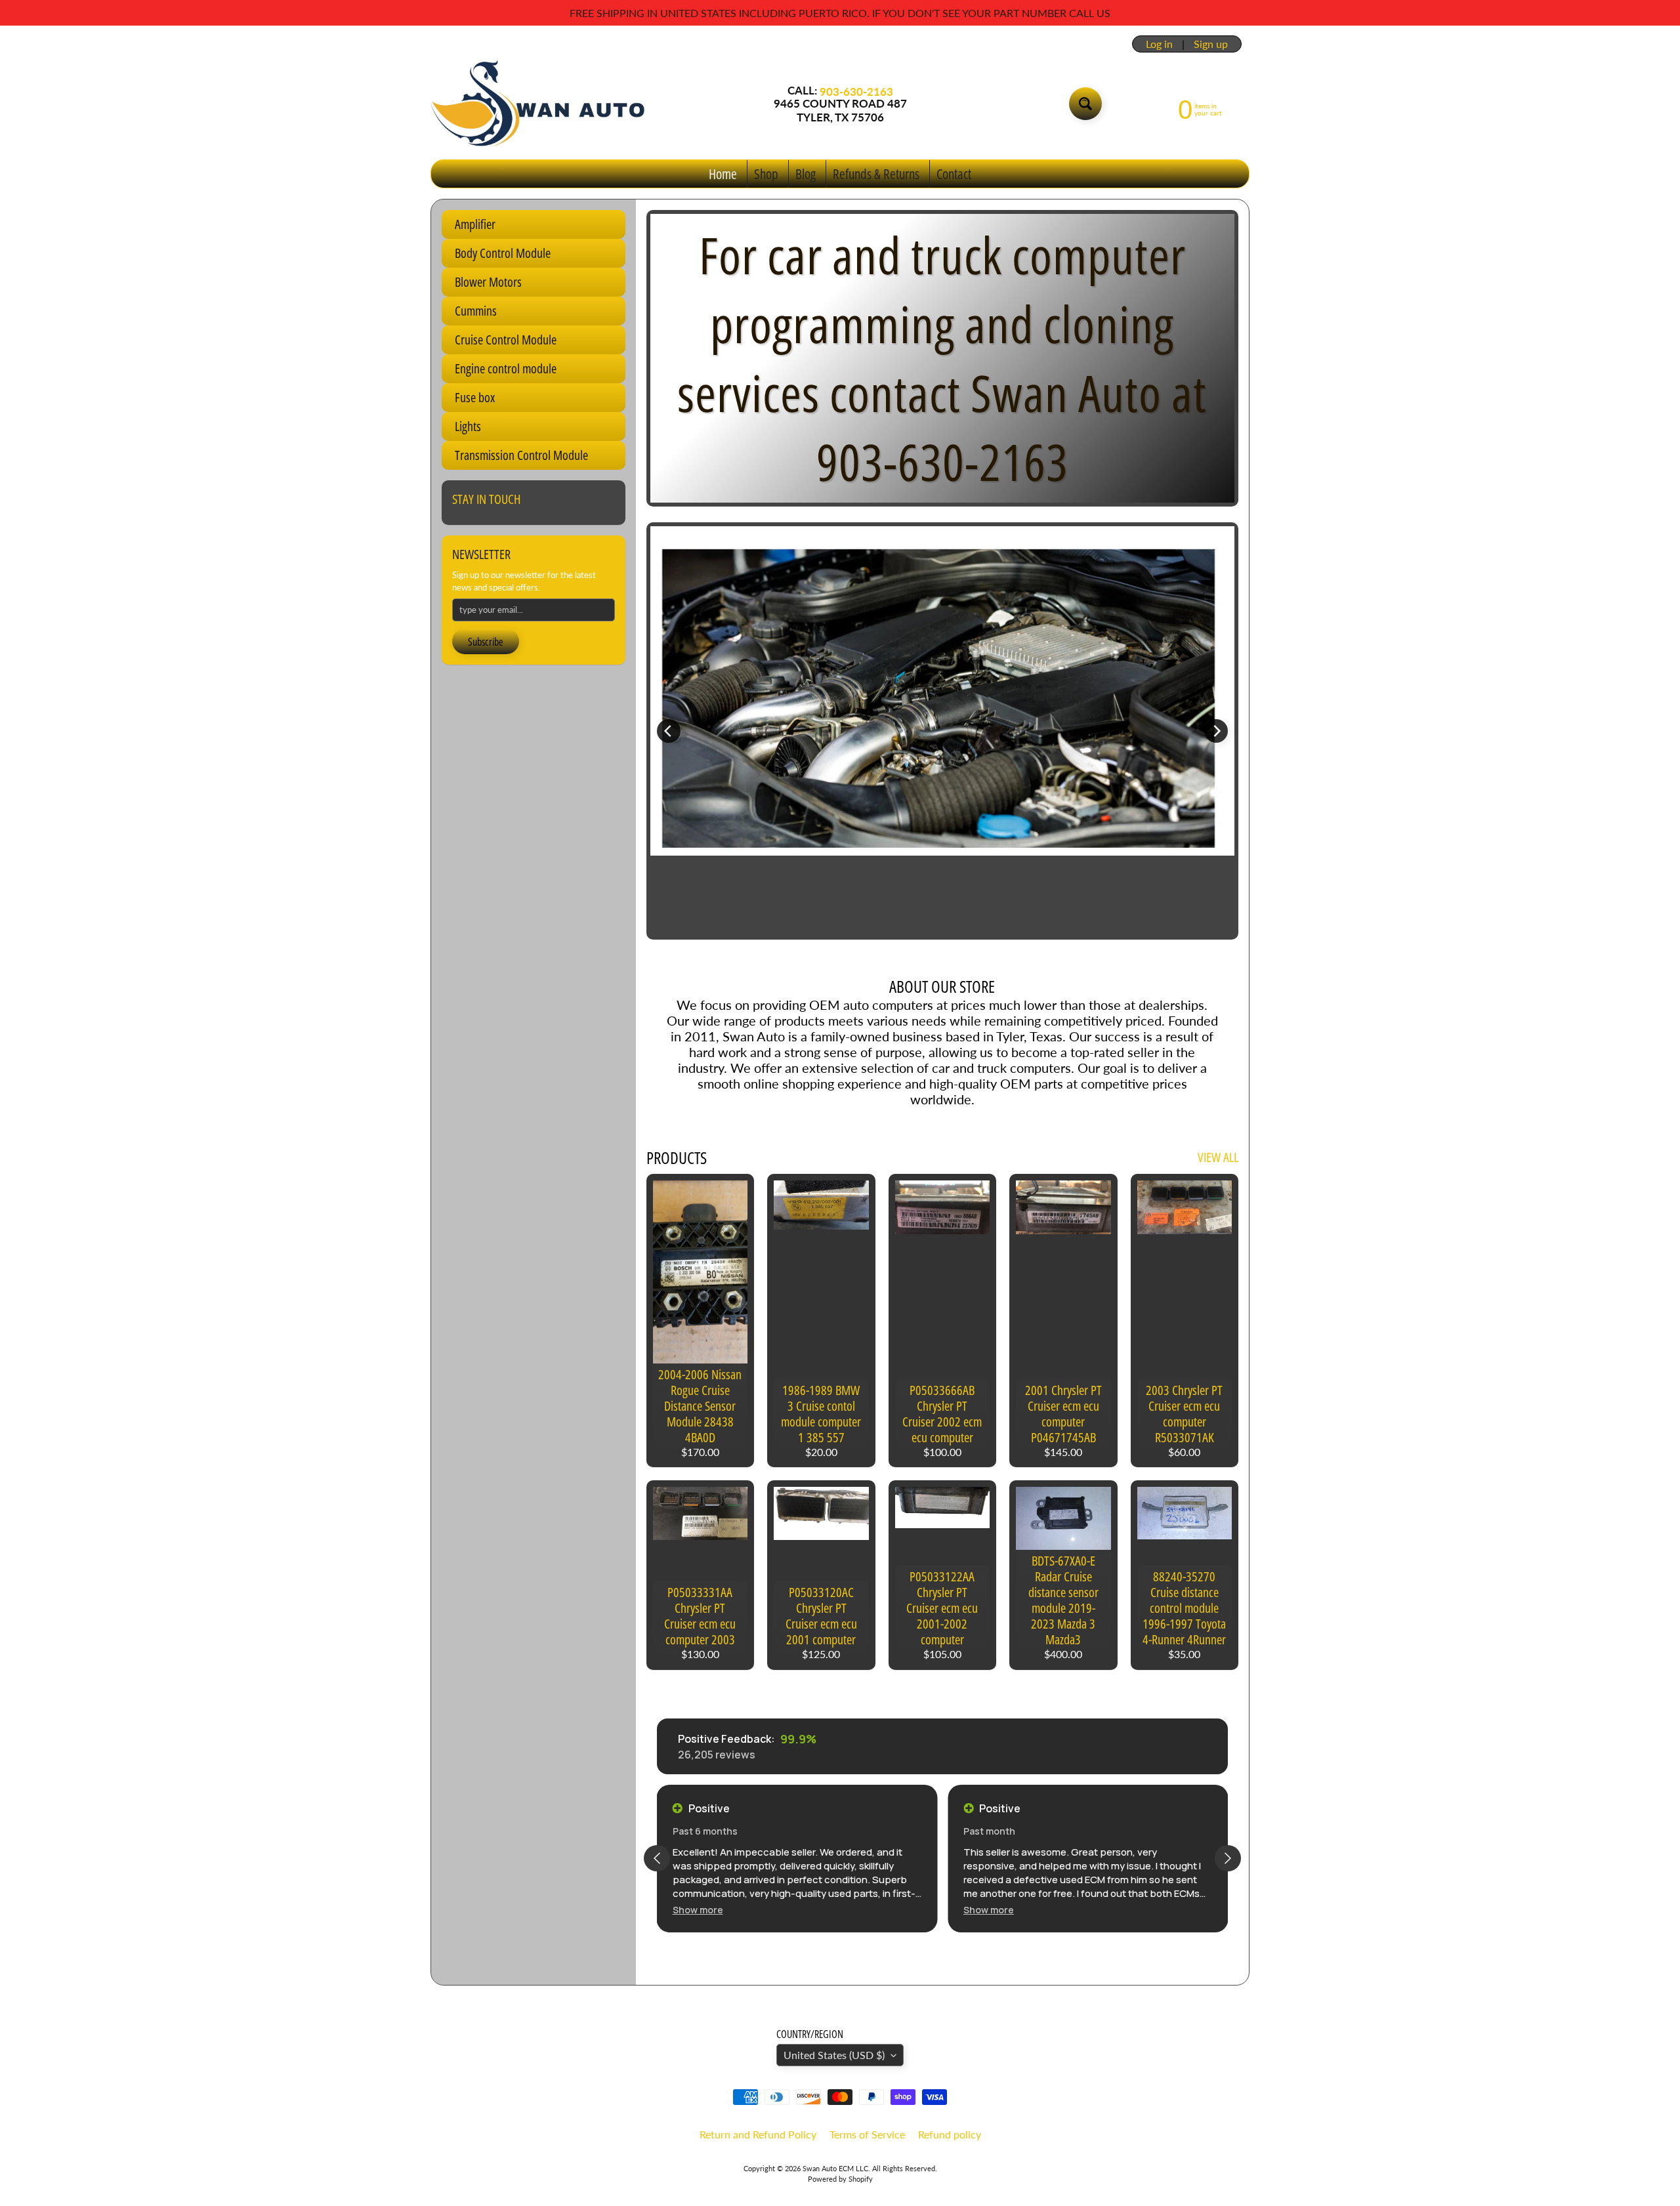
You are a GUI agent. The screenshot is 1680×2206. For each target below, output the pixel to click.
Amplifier (475, 224)
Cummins (476, 311)
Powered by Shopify (840, 2179)
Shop (766, 174)
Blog (806, 174)
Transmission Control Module (521, 455)
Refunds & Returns (876, 174)
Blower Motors (488, 282)
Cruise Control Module (506, 340)
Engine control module (506, 368)
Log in (1159, 44)
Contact (954, 174)
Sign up (1211, 44)
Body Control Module (503, 253)
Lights (468, 426)
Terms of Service (867, 2134)
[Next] (1216, 731)
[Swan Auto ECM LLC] (539, 104)
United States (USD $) (834, 2055)
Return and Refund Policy (758, 2134)
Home (723, 174)
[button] (698, 1910)
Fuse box (475, 397)
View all (1218, 1157)
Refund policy (950, 2134)
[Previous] (669, 731)
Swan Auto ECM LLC (835, 2168)
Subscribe (486, 642)
